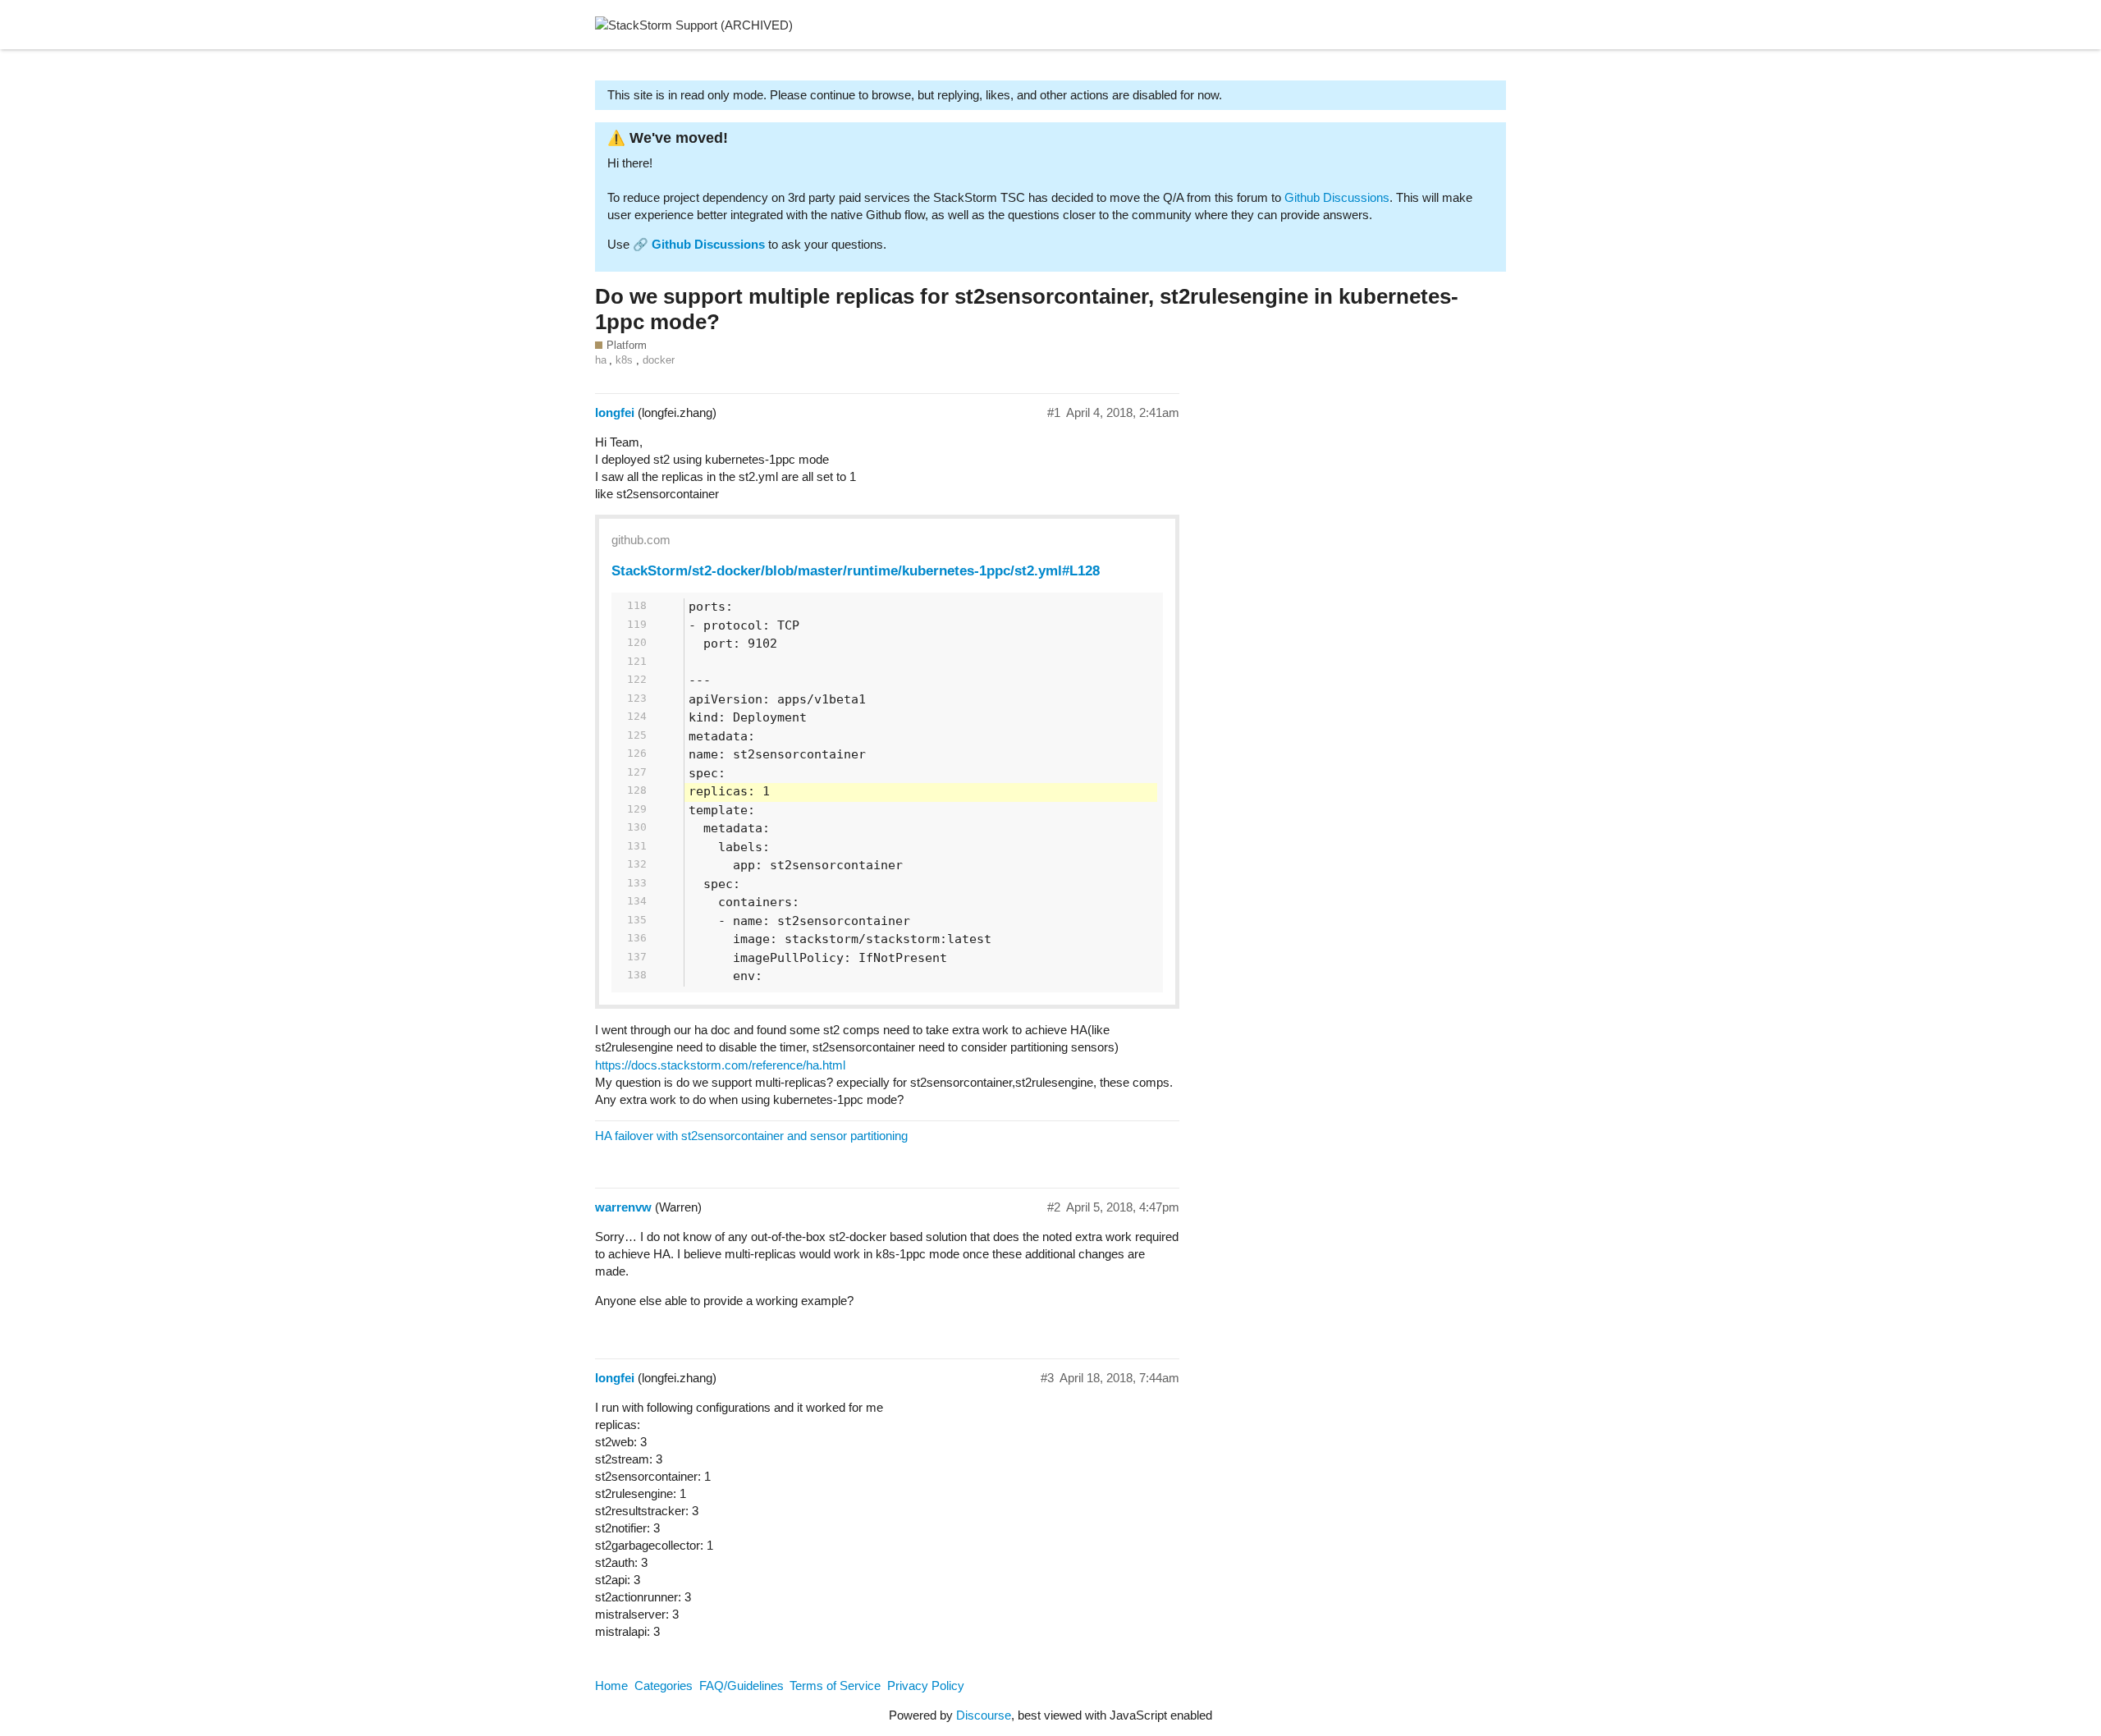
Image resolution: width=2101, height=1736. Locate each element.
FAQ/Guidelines (742, 1686)
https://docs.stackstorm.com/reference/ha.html (720, 1065)
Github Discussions (1337, 197)
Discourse (984, 1715)
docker (659, 360)
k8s (624, 360)
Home (611, 1686)
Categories (664, 1686)
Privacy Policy (926, 1686)
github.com (641, 540)
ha (601, 360)
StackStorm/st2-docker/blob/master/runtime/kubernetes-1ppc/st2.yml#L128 (856, 570)
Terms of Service (835, 1686)
